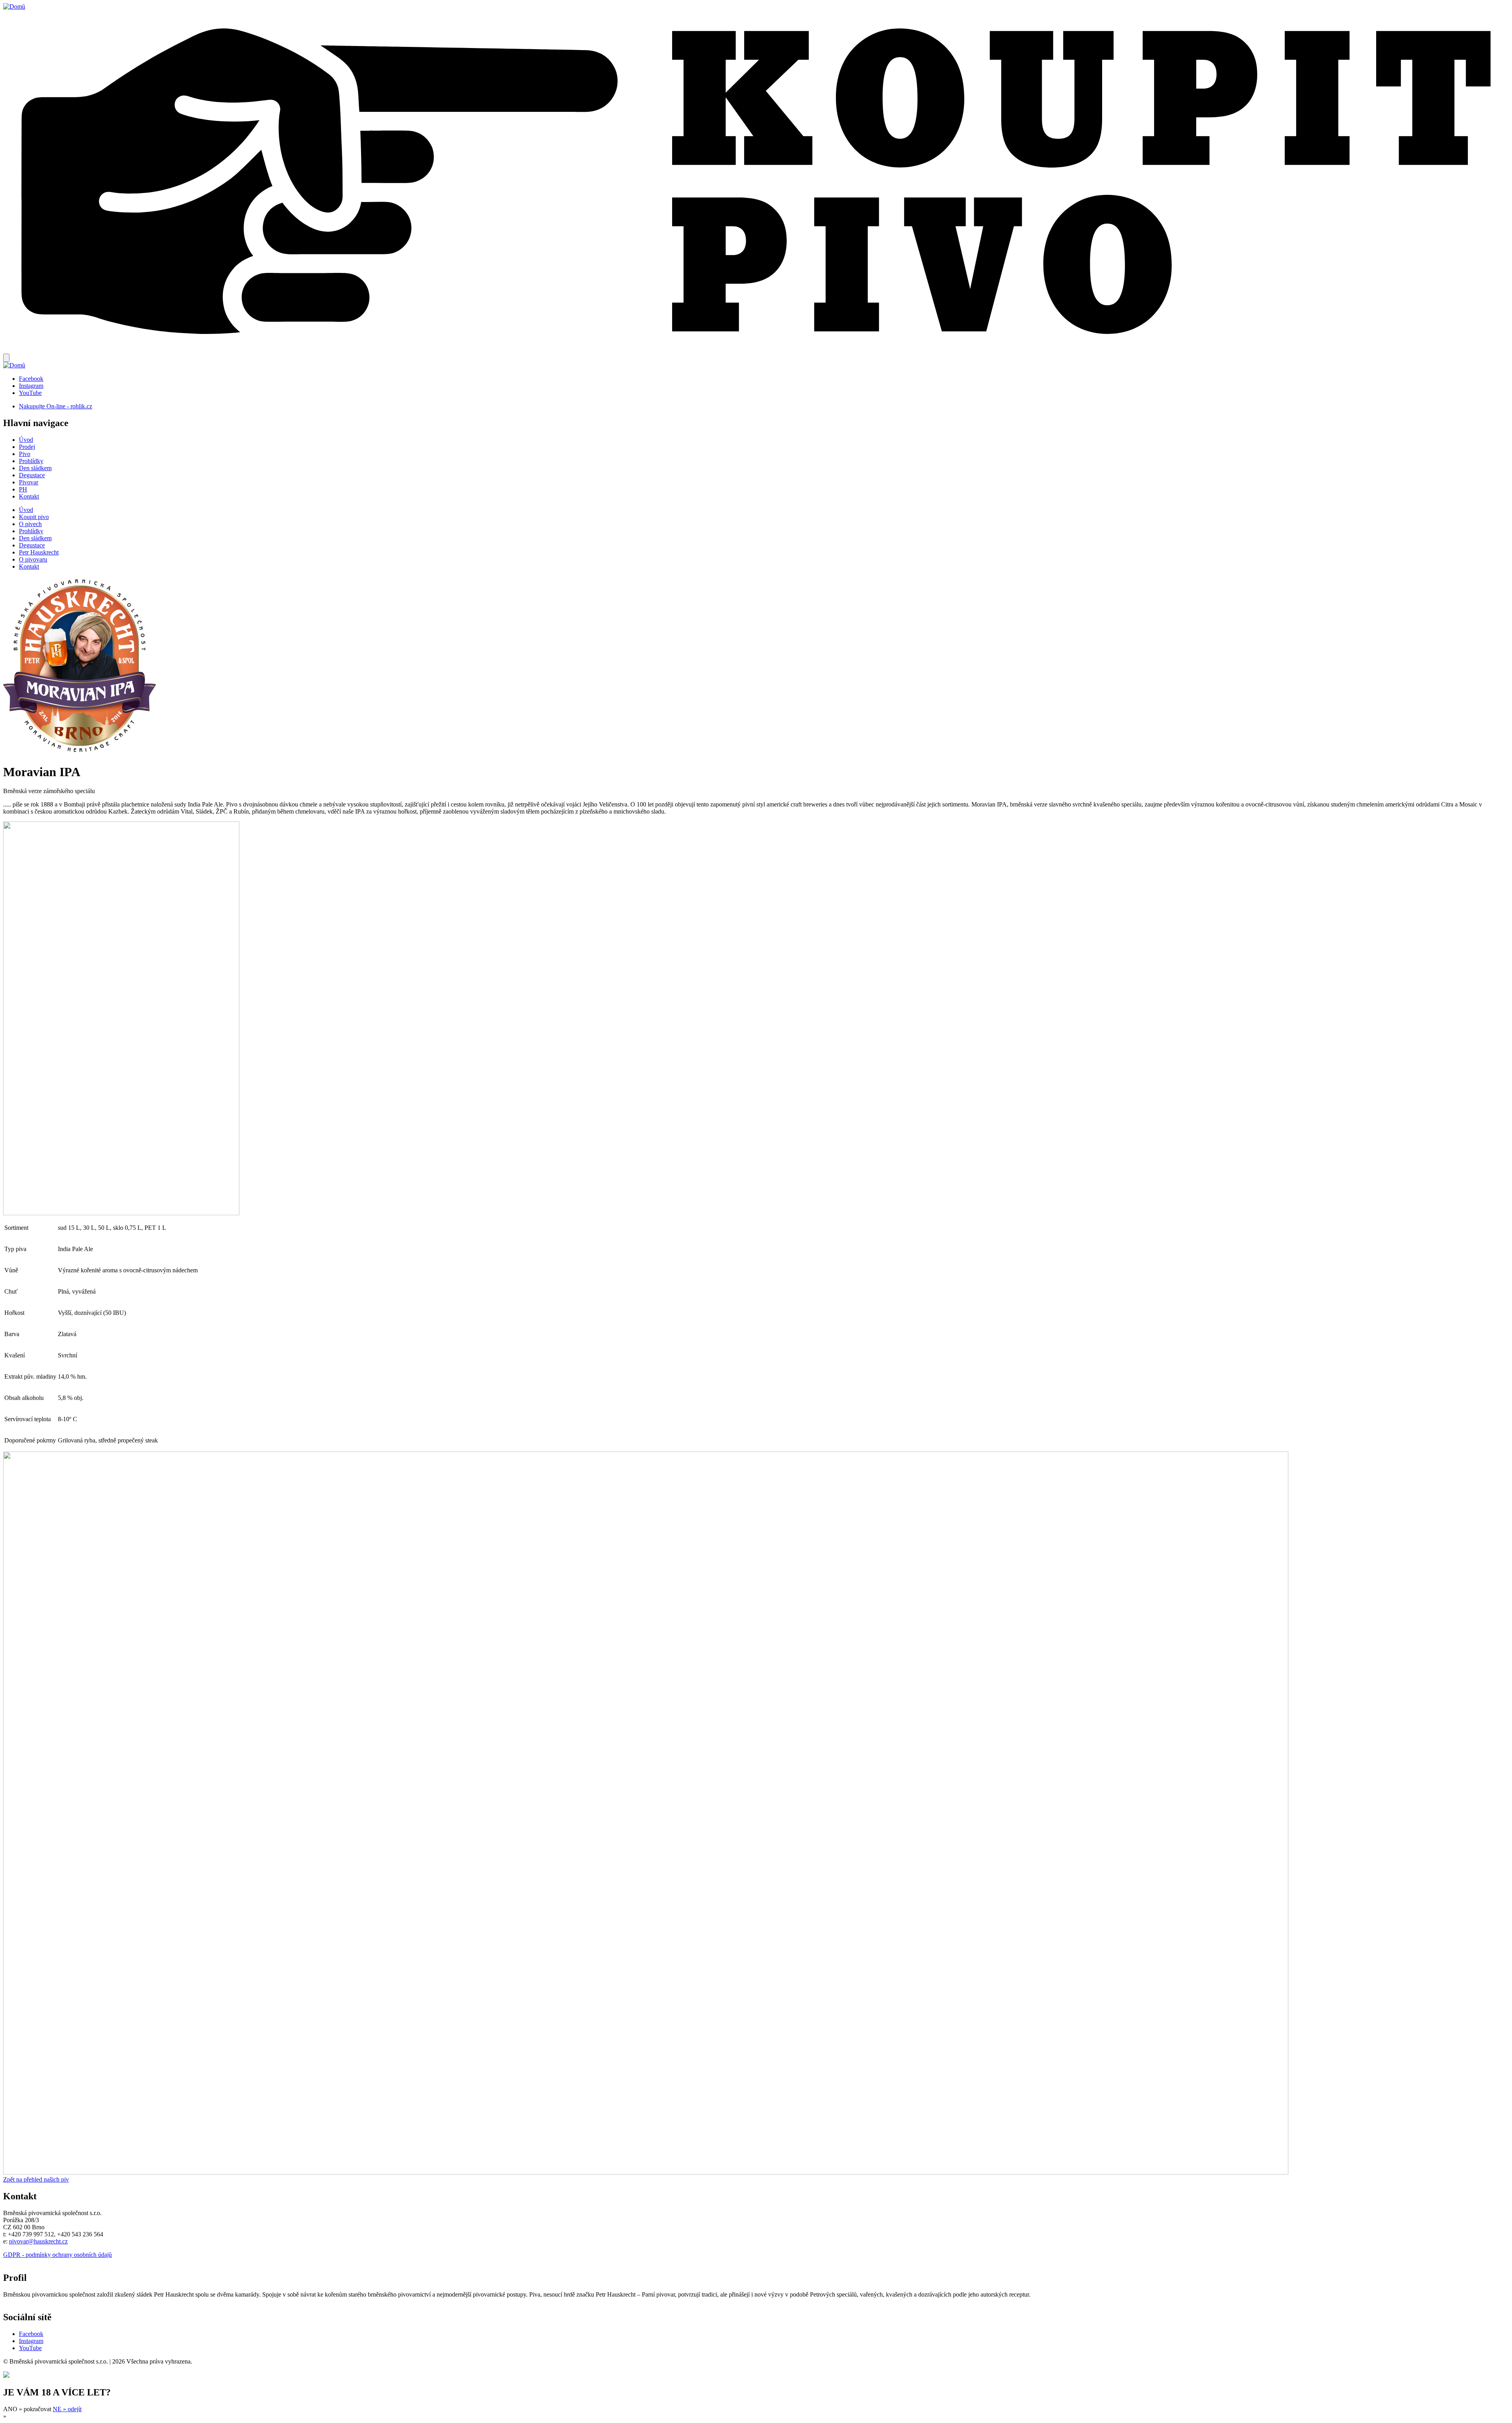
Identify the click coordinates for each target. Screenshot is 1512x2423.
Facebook (31, 379)
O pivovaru (33, 559)
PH (23, 489)
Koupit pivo (34, 517)
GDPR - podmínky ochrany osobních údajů (57, 2255)
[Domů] (14, 6)
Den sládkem (35, 468)
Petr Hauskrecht (39, 552)
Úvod (26, 440)
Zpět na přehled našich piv (36, 2179)
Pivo (25, 454)
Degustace (32, 475)
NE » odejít (67, 2409)
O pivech (30, 524)
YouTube (30, 393)
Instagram (31, 386)
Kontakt (29, 496)
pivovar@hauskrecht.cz (38, 2241)
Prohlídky (31, 461)
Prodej (27, 447)
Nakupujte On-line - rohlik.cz (56, 406)
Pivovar (29, 482)
